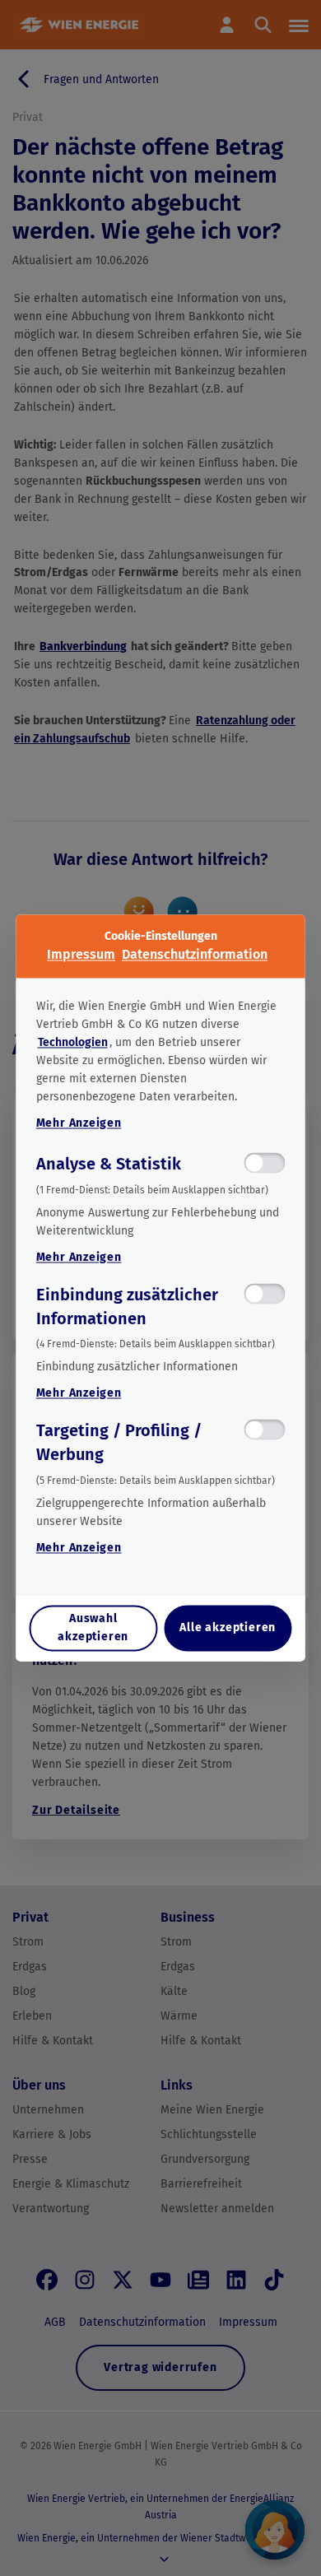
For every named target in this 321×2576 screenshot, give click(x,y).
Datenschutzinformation (195, 954)
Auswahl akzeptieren (93, 1628)
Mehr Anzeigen (79, 1123)
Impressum (81, 954)
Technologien (73, 1042)
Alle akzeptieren (228, 1628)
